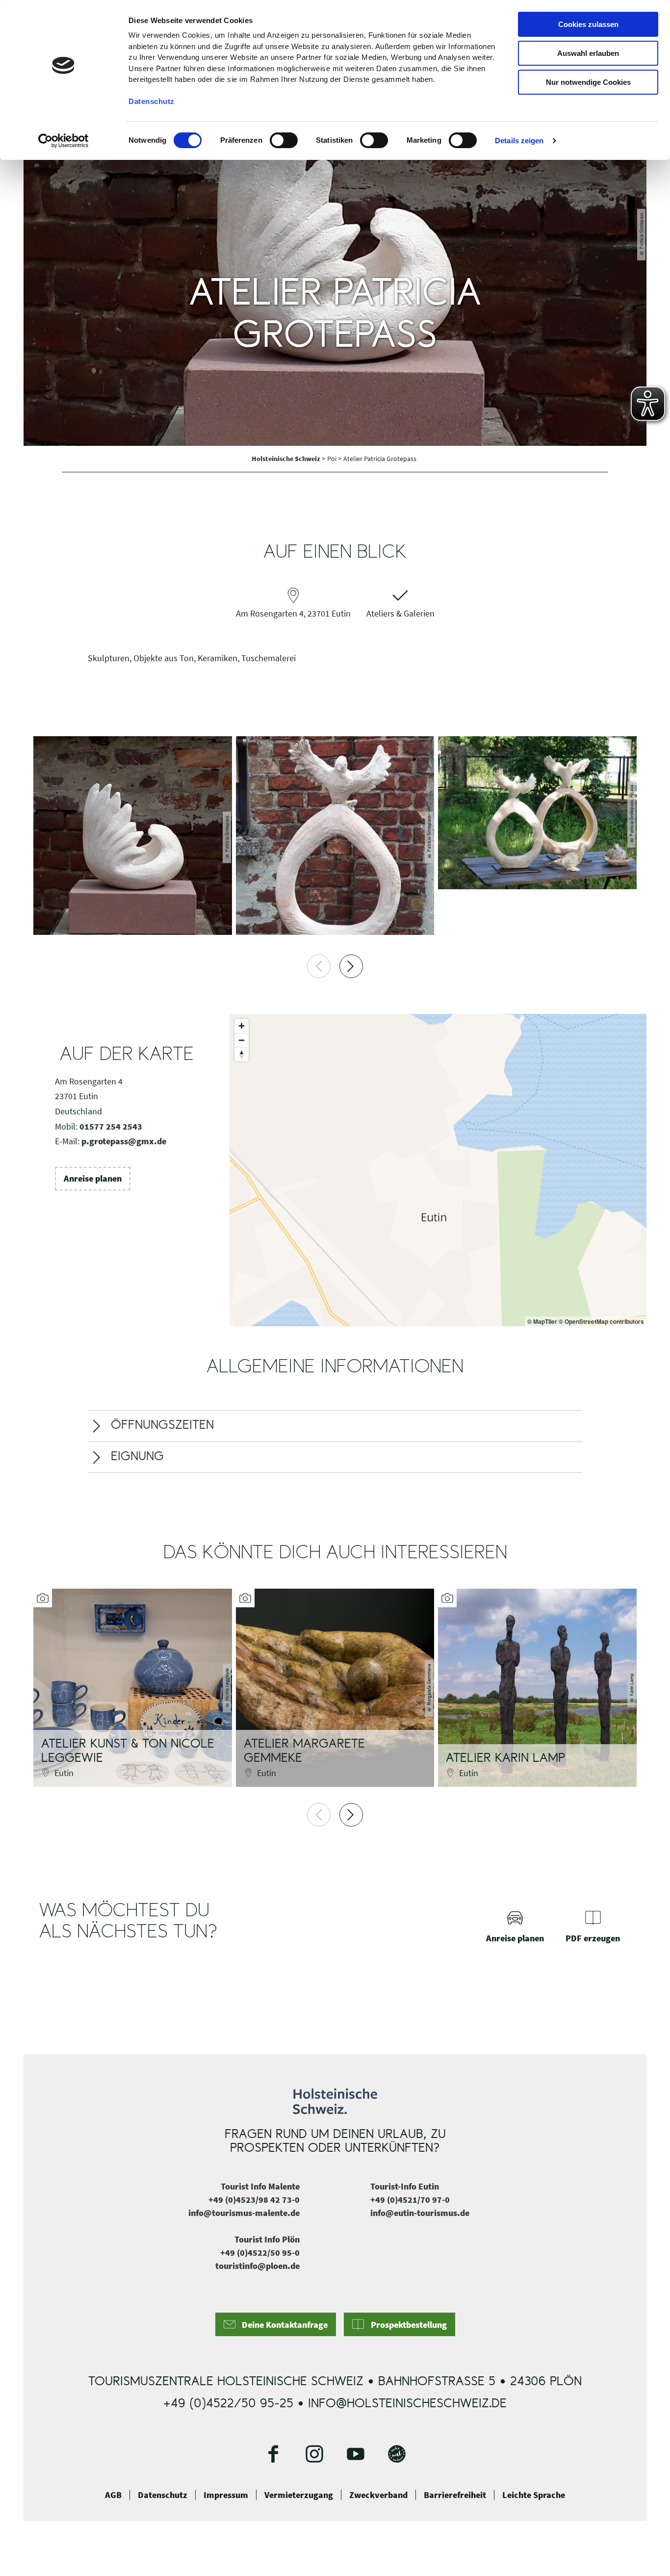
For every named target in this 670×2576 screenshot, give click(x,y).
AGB (113, 2495)
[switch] (284, 140)
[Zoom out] (242, 1040)
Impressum (226, 2495)
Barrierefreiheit (455, 2495)
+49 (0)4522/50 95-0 (260, 2253)
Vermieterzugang (299, 2495)
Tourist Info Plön (267, 2239)
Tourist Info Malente (260, 2186)
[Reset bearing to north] (242, 1054)
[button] (93, 1179)
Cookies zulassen (588, 24)
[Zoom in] (242, 1026)
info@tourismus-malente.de (244, 2213)
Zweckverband (378, 2495)
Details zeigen (519, 141)
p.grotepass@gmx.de (124, 1141)
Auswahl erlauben (588, 53)
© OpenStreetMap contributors (601, 1321)
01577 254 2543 (111, 1126)
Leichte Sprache (534, 2495)
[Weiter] (351, 966)
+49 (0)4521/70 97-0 (410, 2200)
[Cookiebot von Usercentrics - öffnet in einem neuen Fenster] (64, 141)
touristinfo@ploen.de (258, 2266)
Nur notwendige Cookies (588, 82)
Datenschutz (163, 2495)
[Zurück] (319, 966)
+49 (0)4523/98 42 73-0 (254, 2200)
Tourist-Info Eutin (405, 2186)
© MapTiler (542, 1321)
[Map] (438, 1170)
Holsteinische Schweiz (287, 459)
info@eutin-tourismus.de (420, 2213)
